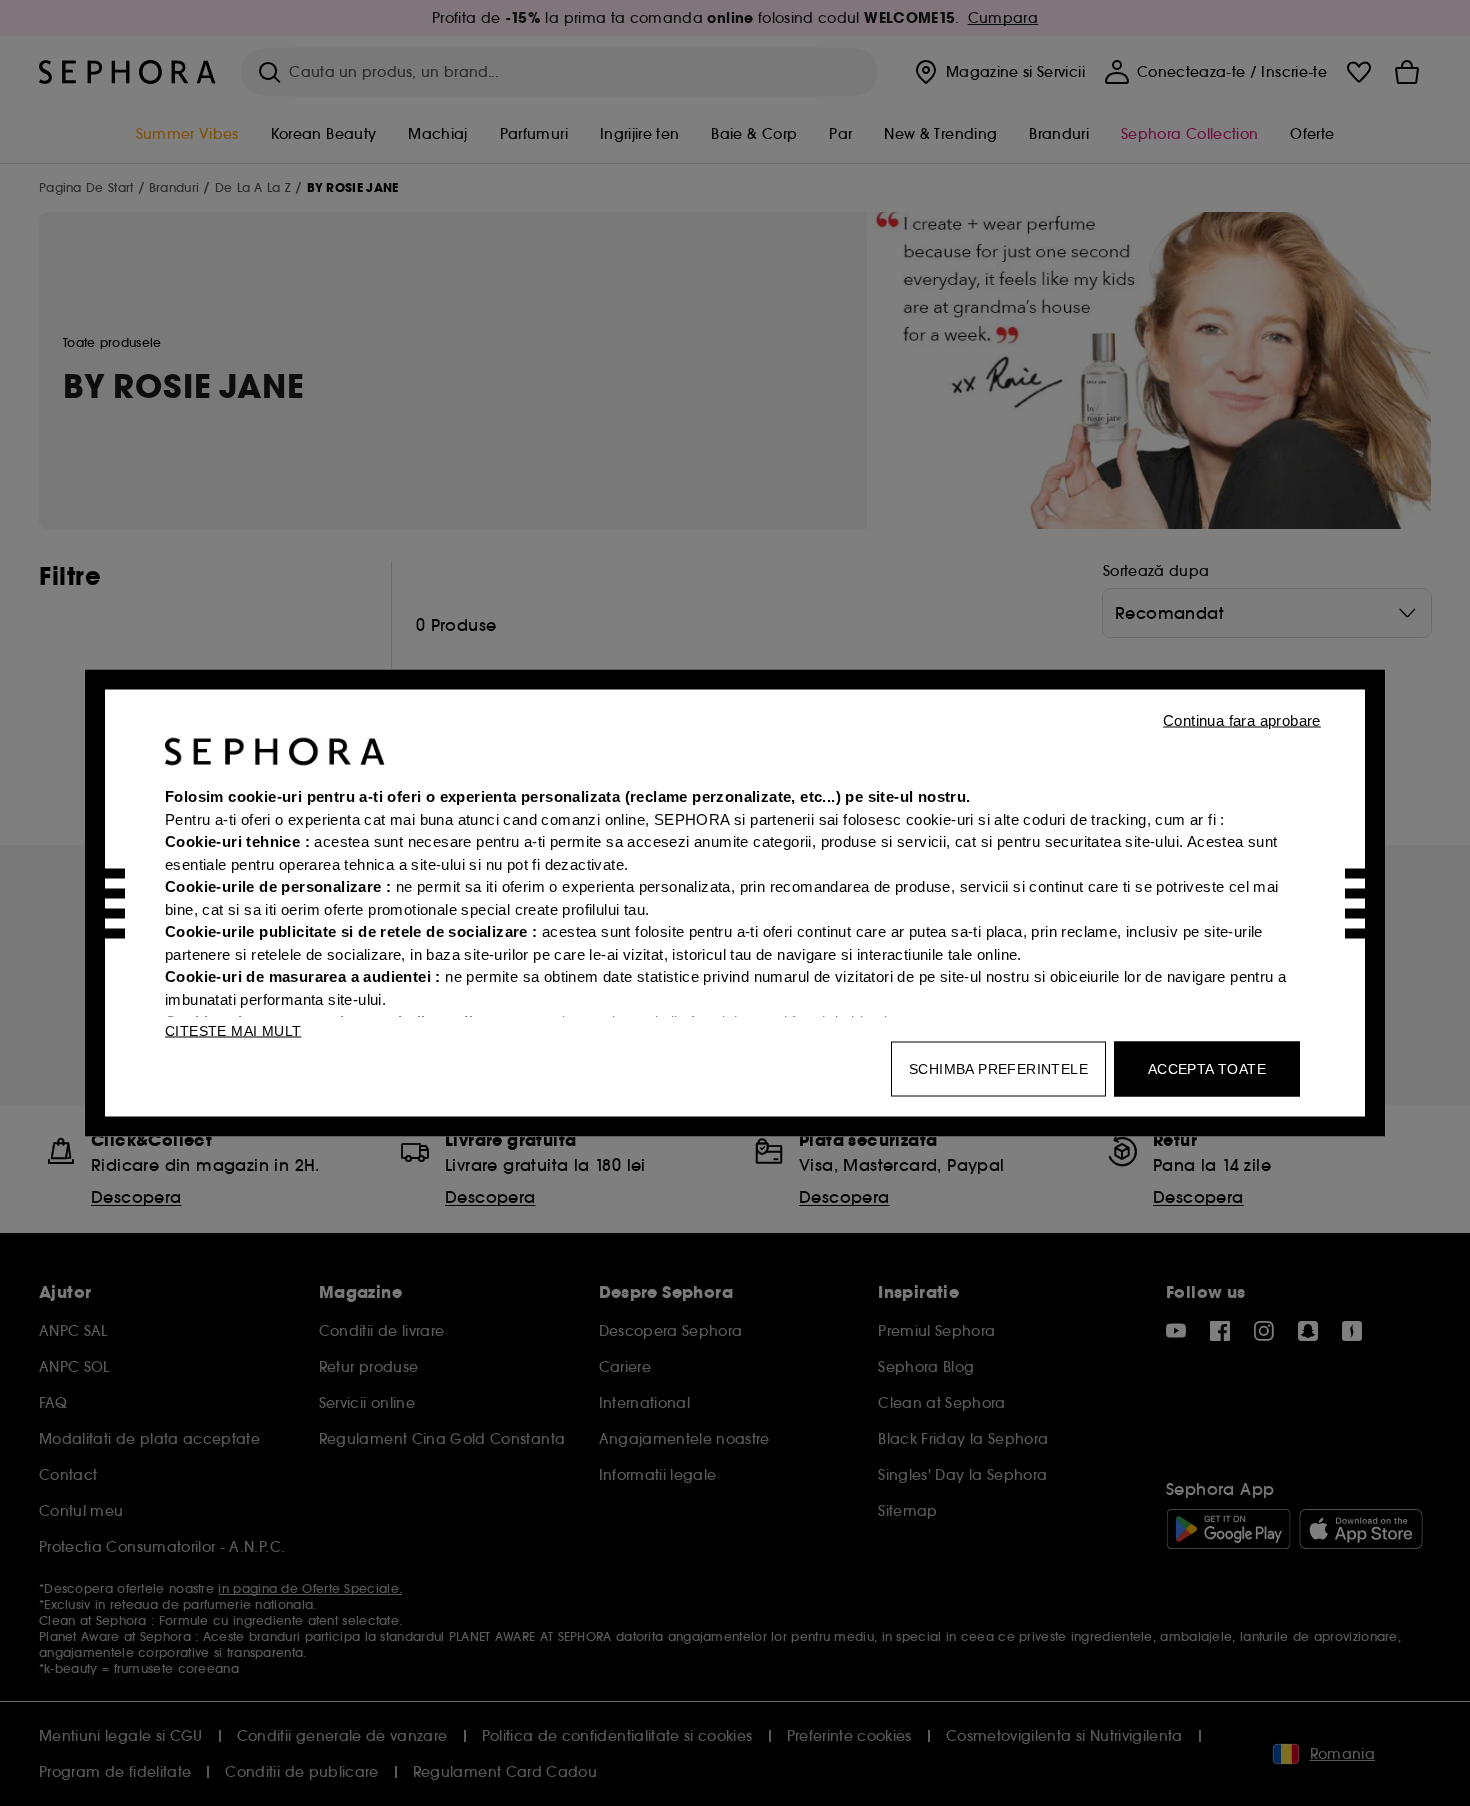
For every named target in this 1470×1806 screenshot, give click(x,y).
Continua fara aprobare (1242, 720)
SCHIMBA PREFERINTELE (998, 1069)
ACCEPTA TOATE (1207, 1069)
